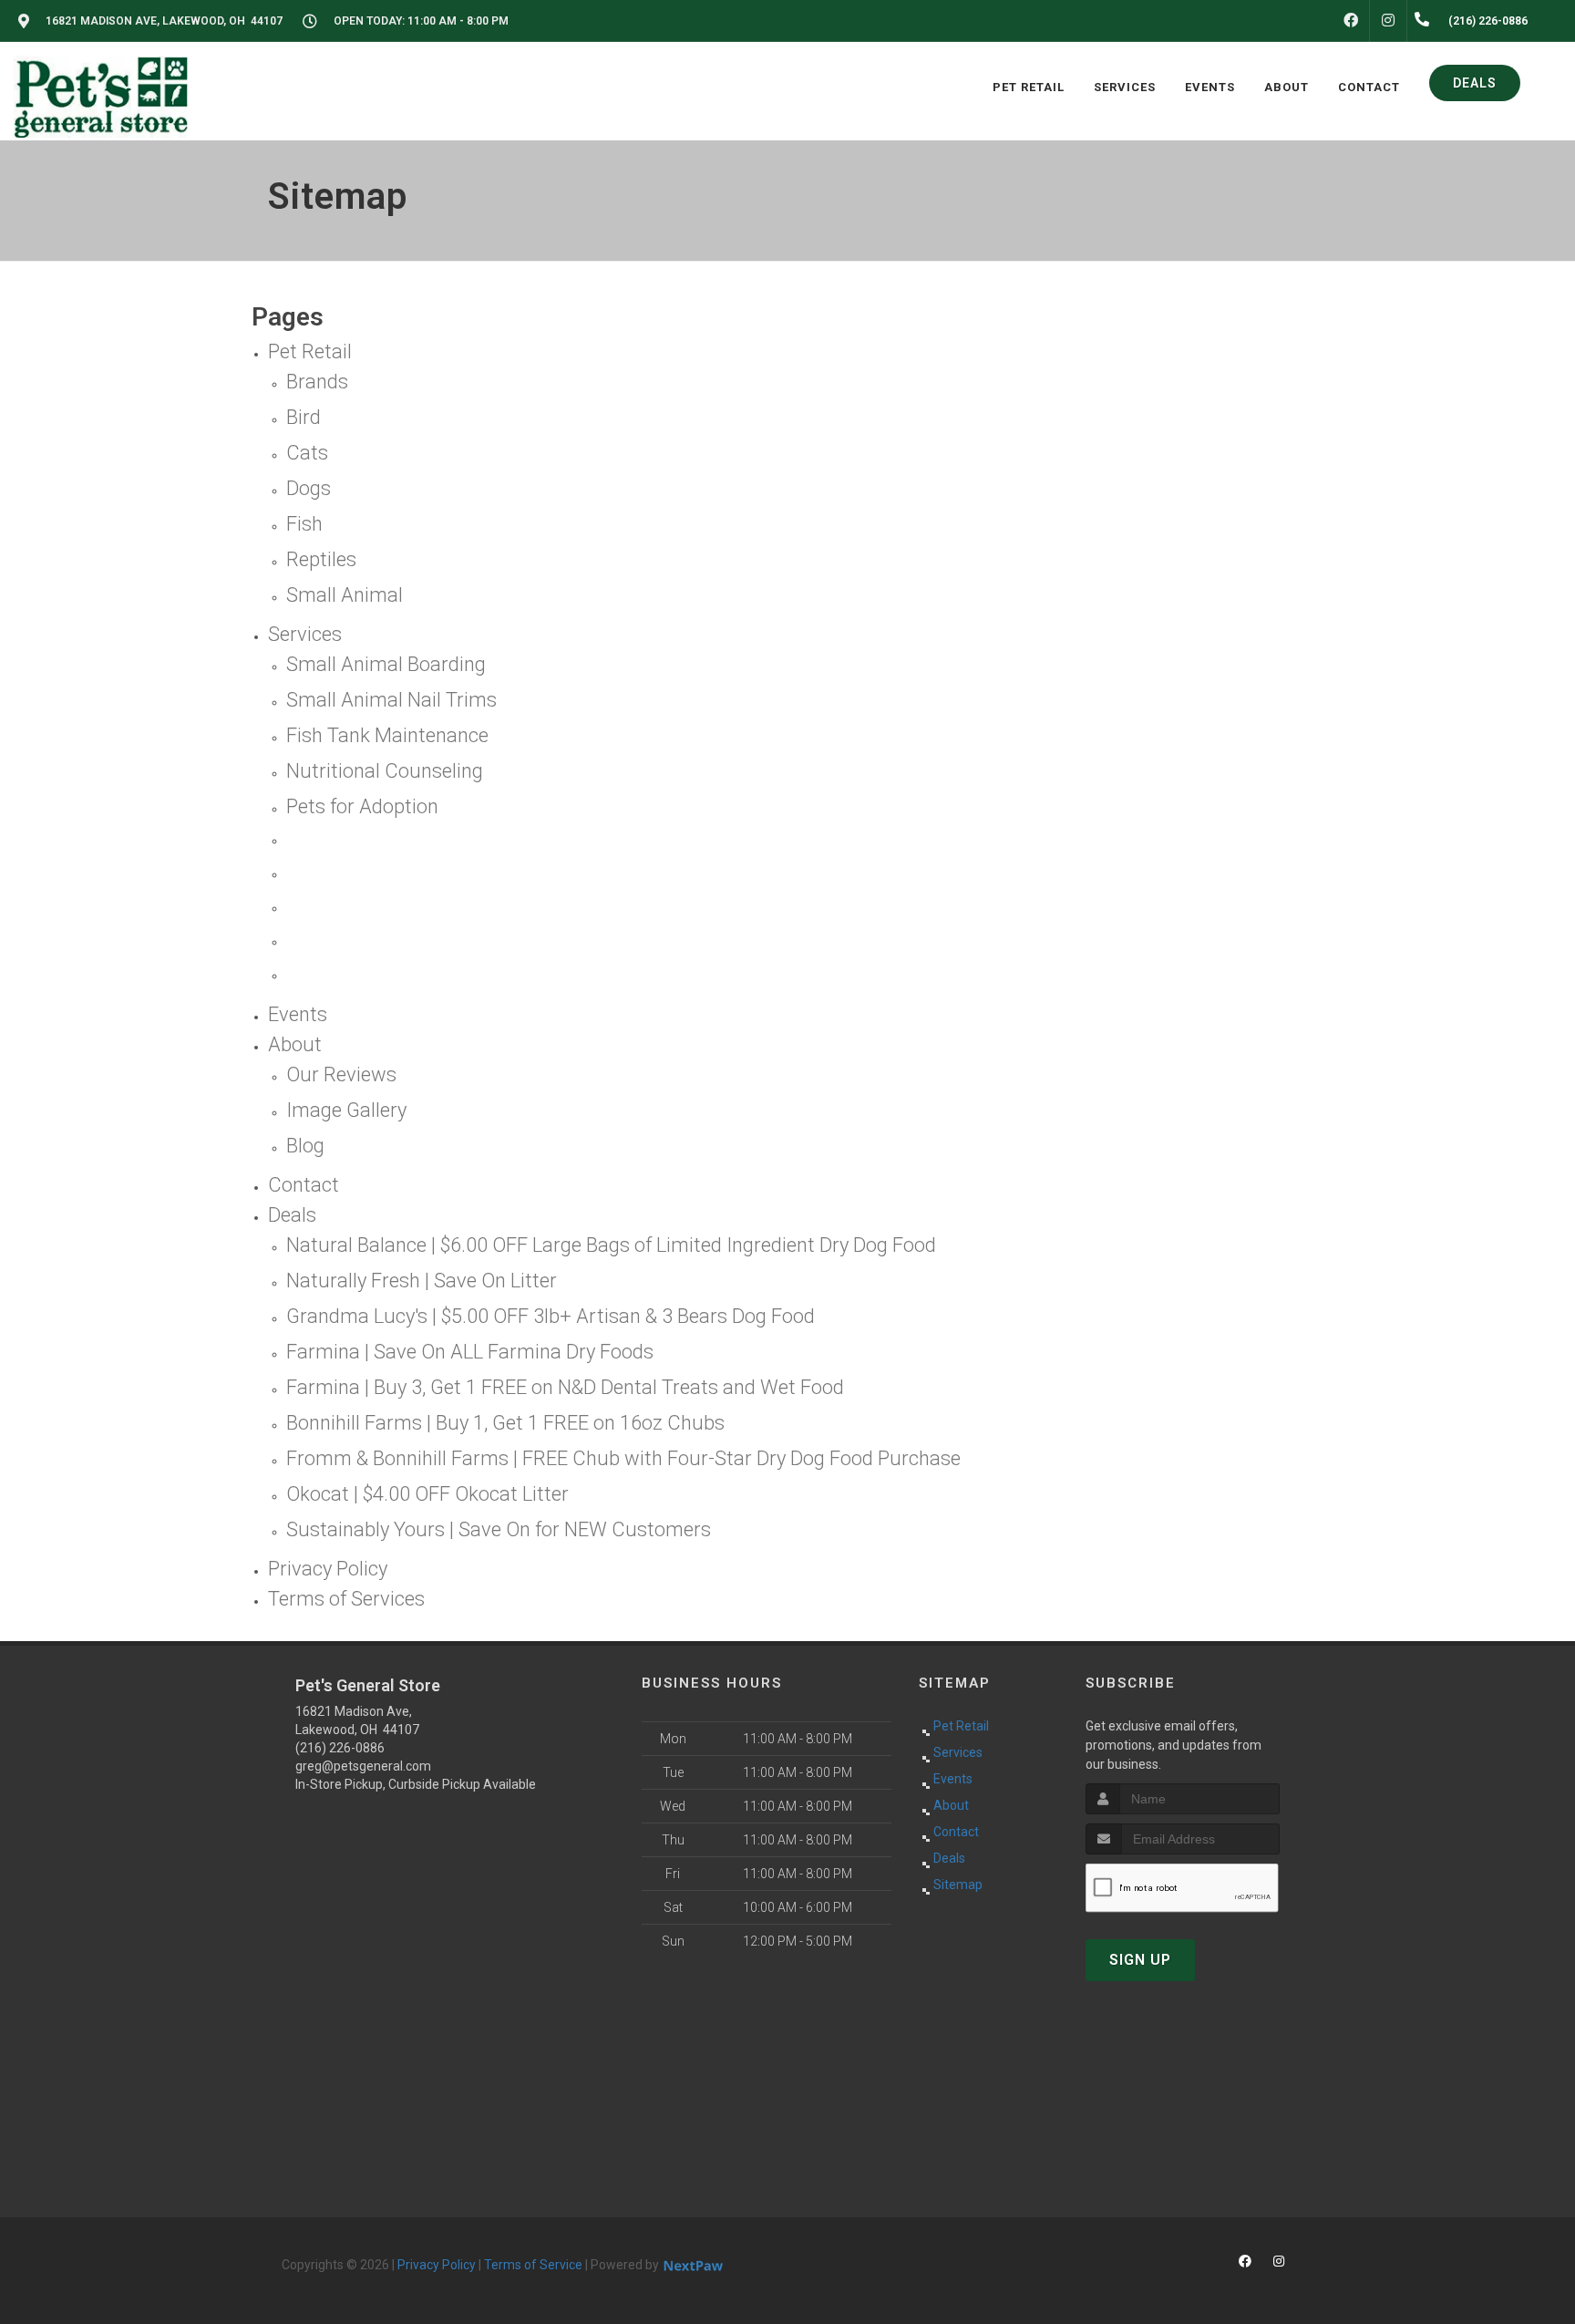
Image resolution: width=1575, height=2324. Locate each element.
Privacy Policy (437, 2265)
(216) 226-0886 (340, 1748)
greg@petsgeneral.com (363, 1766)
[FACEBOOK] (1351, 21)
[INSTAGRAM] (1388, 21)
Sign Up (1140, 1960)
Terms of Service (533, 2265)
